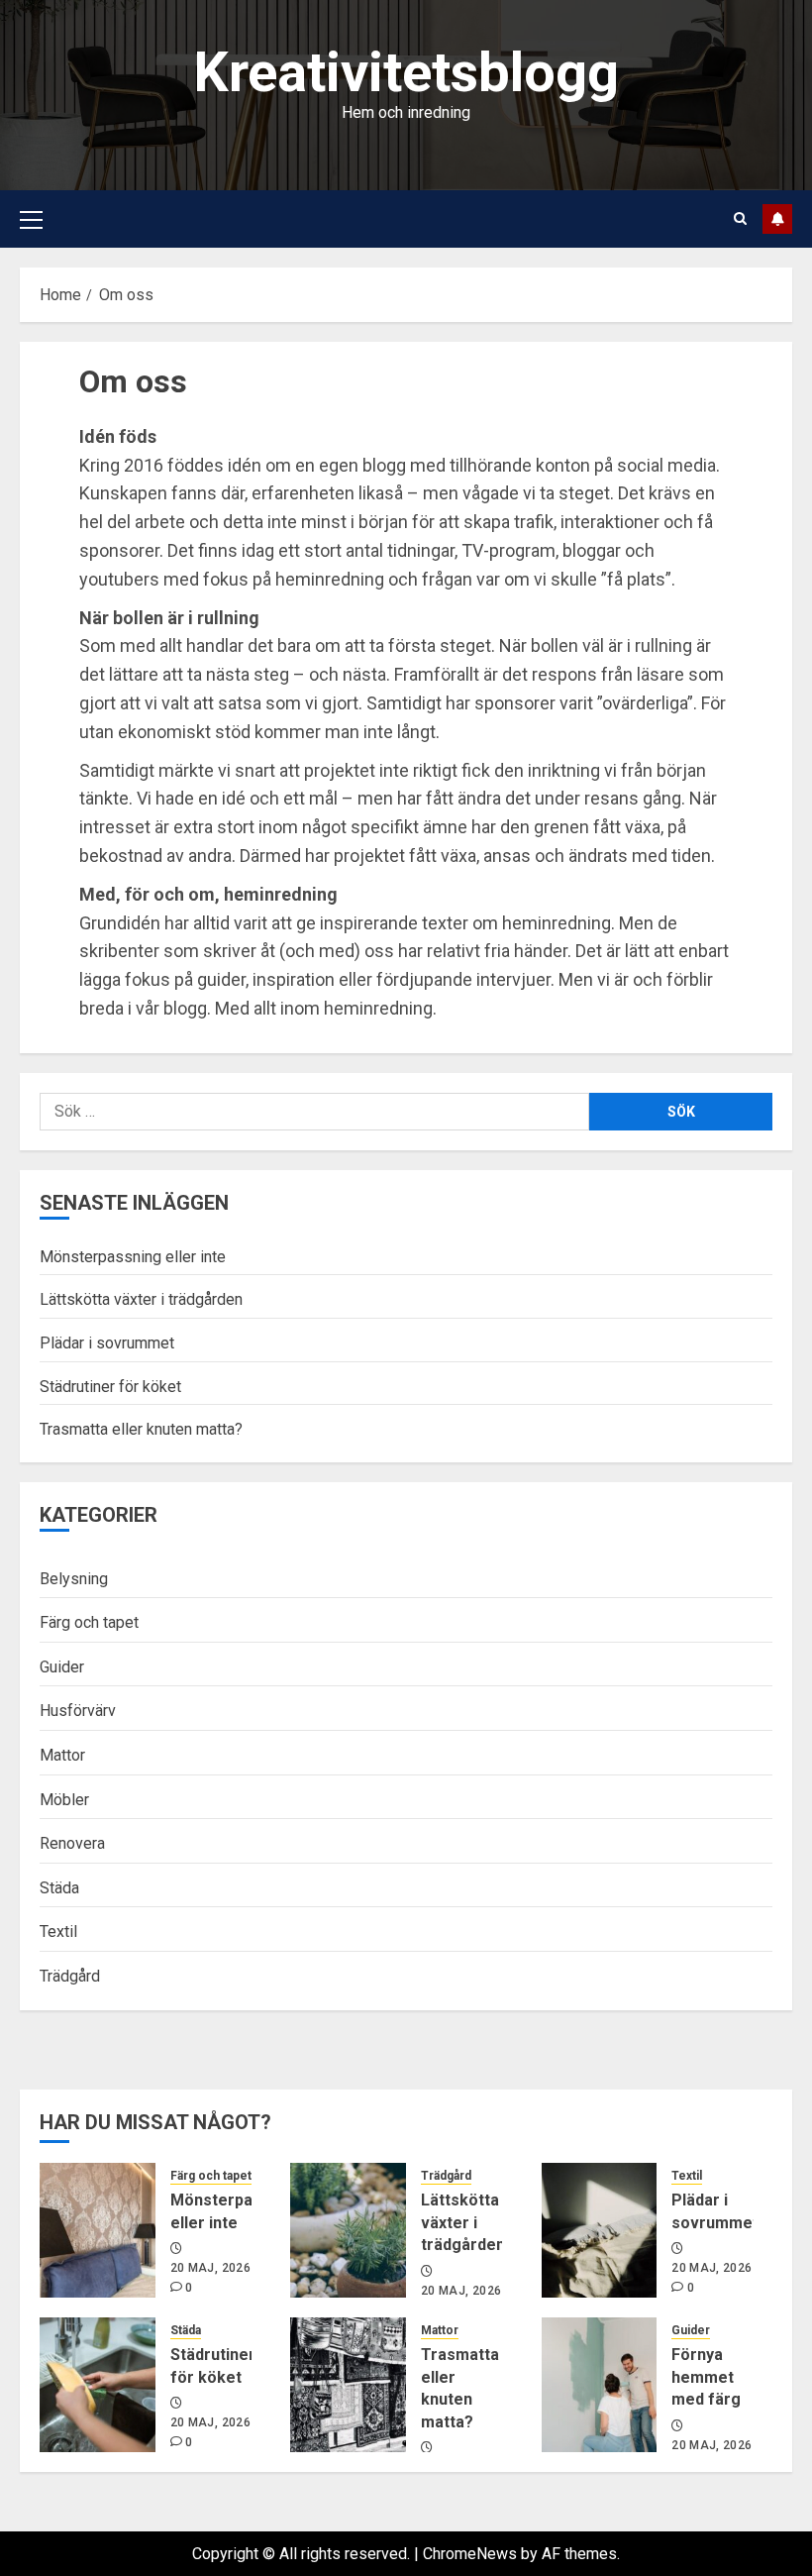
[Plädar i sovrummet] (600, 2230)
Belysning (74, 1579)
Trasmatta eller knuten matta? (141, 1429)
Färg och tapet (89, 1622)
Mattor (62, 1755)
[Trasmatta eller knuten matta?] (348, 2385)
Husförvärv (78, 1711)
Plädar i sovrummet (107, 1343)
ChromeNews (470, 2554)
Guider (62, 1667)
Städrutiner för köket (110, 1387)
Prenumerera (777, 219)
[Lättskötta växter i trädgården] (348, 2230)
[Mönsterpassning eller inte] (98, 2230)
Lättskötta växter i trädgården (141, 1299)
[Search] (740, 218)
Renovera (72, 1843)
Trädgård (70, 1976)
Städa (59, 1888)
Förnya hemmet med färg (706, 2377)
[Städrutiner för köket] (98, 2385)
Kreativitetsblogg (406, 72)
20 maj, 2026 (210, 2268)
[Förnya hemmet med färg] (600, 2385)
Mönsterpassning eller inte (133, 1257)
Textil (58, 1932)
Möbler (64, 1800)
